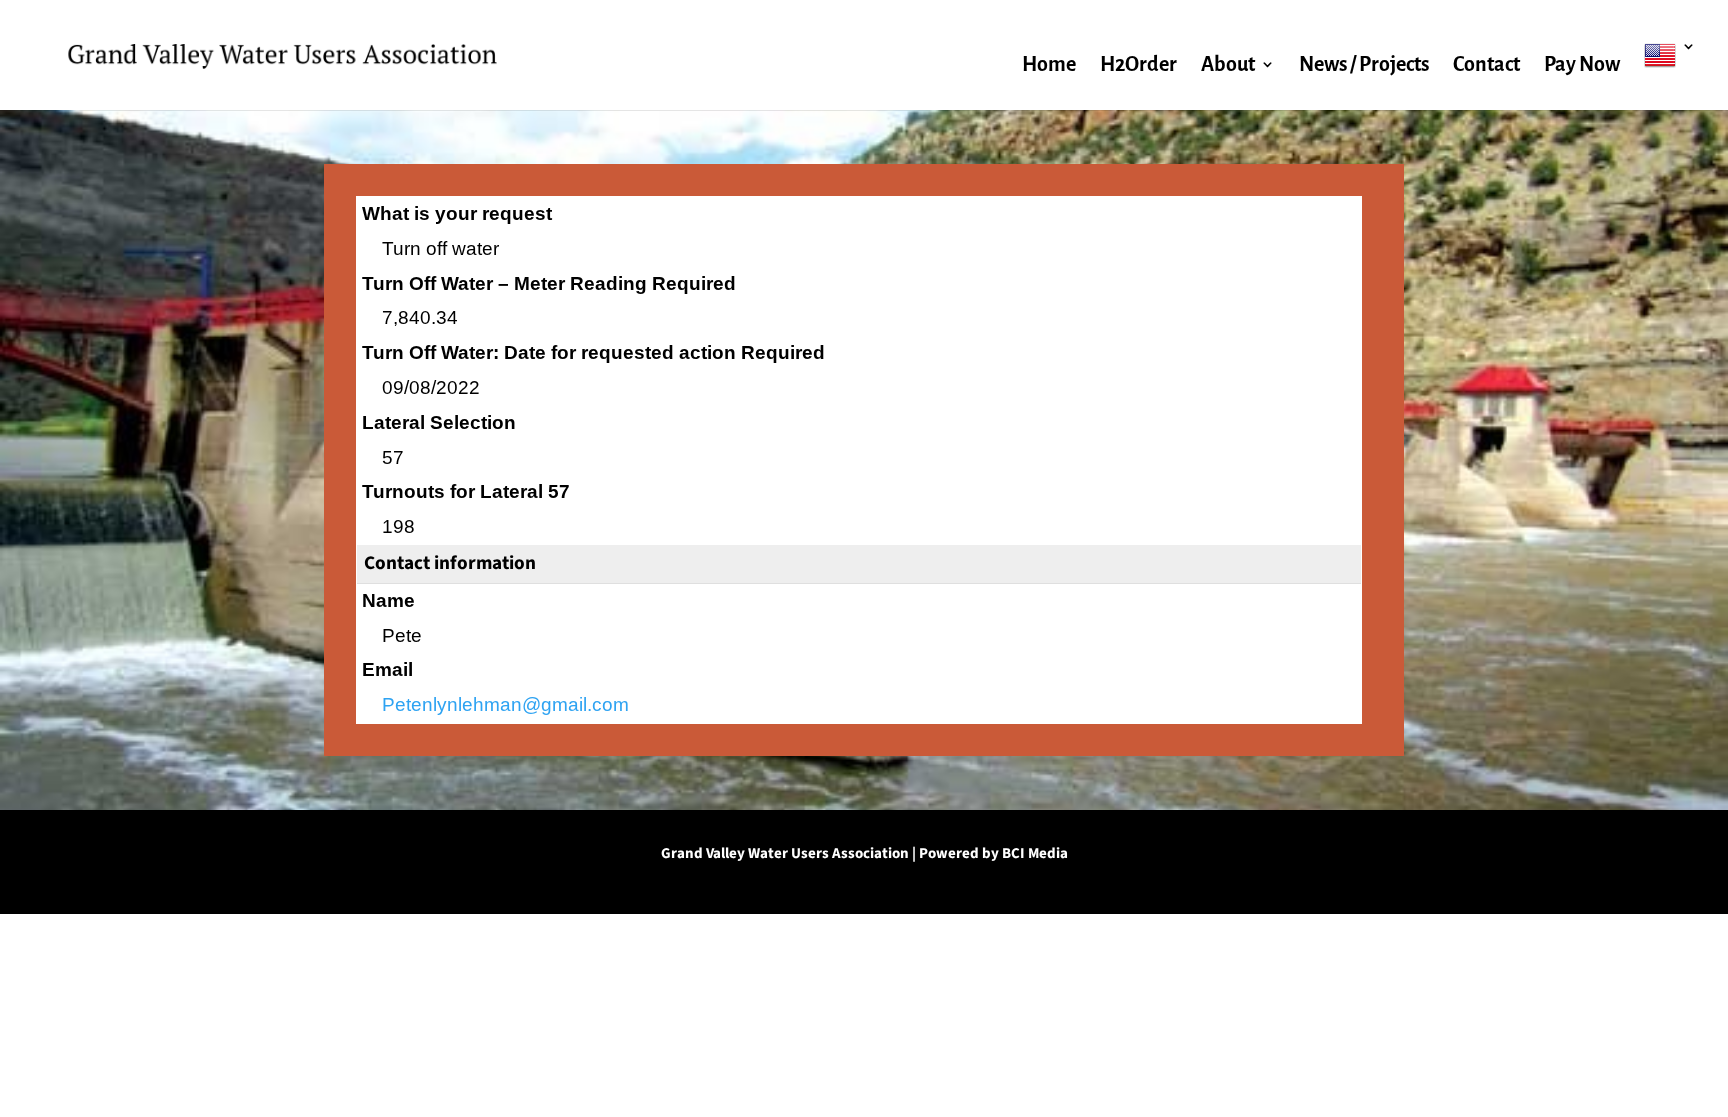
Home (1049, 66)
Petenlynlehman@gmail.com (505, 704)
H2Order (1138, 66)
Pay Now (1582, 66)
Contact (1486, 66)
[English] (1670, 74)
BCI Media (1035, 853)
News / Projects (1364, 66)
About (1228, 66)
